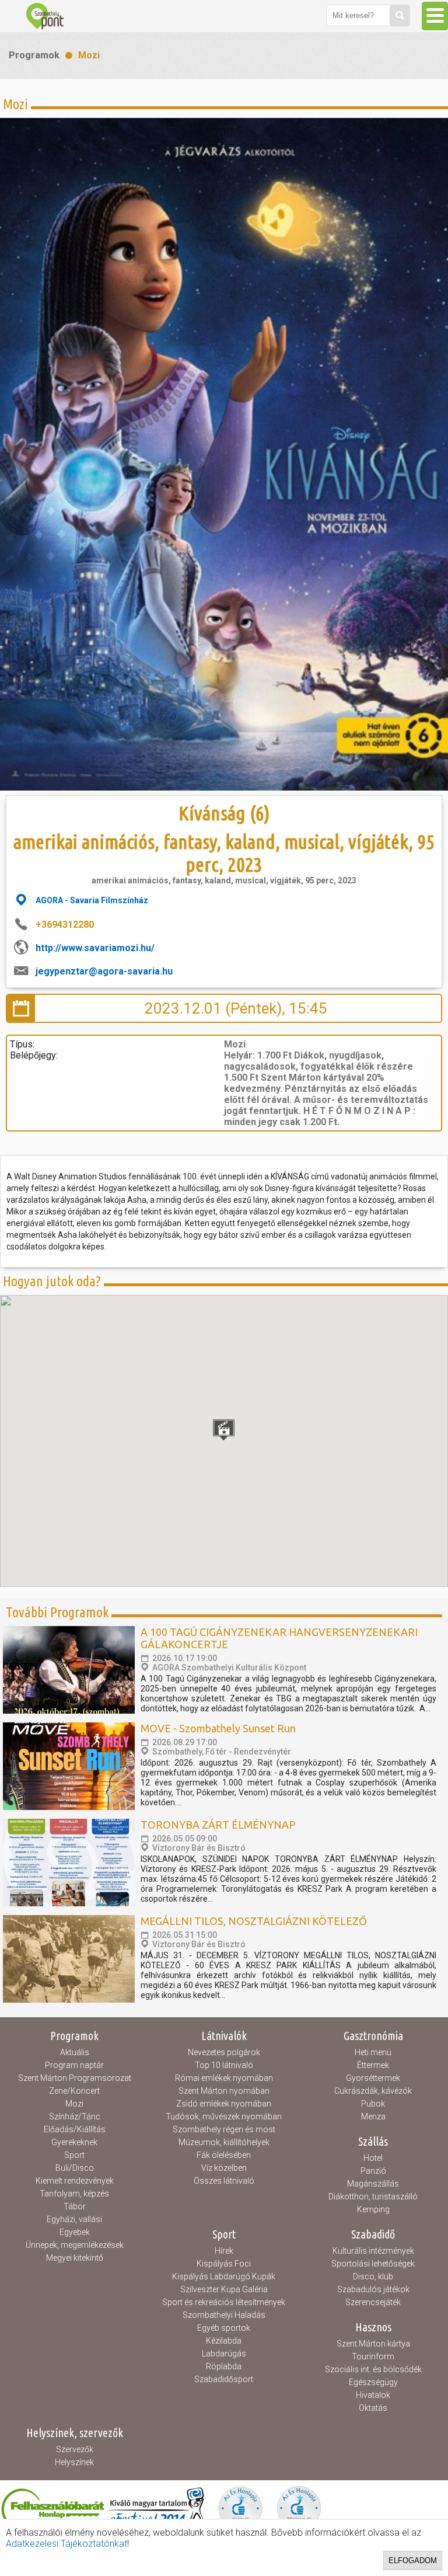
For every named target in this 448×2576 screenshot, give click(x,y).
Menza (373, 2117)
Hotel (373, 2158)
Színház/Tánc (75, 2117)
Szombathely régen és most (224, 2129)
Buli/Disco (75, 2168)
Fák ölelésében (224, 2155)
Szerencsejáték (373, 2302)
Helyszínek (74, 2462)
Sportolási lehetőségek (373, 2264)
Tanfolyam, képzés (74, 2194)
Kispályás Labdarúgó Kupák (224, 2276)
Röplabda (224, 2366)
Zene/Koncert (74, 2091)
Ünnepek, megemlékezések (75, 2245)
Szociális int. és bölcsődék (373, 2369)
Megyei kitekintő (75, 2258)
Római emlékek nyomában (224, 2078)
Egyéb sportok (224, 2328)
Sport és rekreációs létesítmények (224, 2302)
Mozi (89, 55)
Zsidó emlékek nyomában (224, 2104)
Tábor (75, 2206)
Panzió (373, 2171)
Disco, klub (373, 2276)
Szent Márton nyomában (224, 2091)
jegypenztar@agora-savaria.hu (104, 971)
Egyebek (75, 2232)
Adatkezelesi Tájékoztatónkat (66, 2544)
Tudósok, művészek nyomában (224, 2117)
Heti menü (373, 2052)
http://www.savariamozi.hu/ (95, 948)
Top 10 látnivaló (224, 2065)
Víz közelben (224, 2168)
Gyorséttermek (373, 2078)
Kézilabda (224, 2341)
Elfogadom (413, 2561)
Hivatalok (373, 2395)
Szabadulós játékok (373, 2289)
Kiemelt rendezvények (75, 2181)
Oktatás (373, 2408)
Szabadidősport (224, 2379)
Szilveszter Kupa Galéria (224, 2289)
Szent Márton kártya (373, 2344)
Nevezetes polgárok (224, 2052)
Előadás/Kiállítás (75, 2129)
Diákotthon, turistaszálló (373, 2196)
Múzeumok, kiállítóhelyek (224, 2142)
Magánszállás (373, 2184)
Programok (34, 55)
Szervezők (75, 2449)
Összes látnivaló (224, 2181)
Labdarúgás (224, 2354)
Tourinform (373, 2356)
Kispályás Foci (224, 2264)
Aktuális (75, 2052)
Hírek (224, 2251)
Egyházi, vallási (74, 2219)
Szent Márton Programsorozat (75, 2078)
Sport (74, 2155)
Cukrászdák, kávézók (373, 2091)
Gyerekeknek (74, 2142)
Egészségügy (373, 2382)
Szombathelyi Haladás (224, 2315)
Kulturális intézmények (373, 2251)
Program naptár (74, 2065)
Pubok (373, 2104)
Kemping (373, 2209)
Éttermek (373, 2065)
